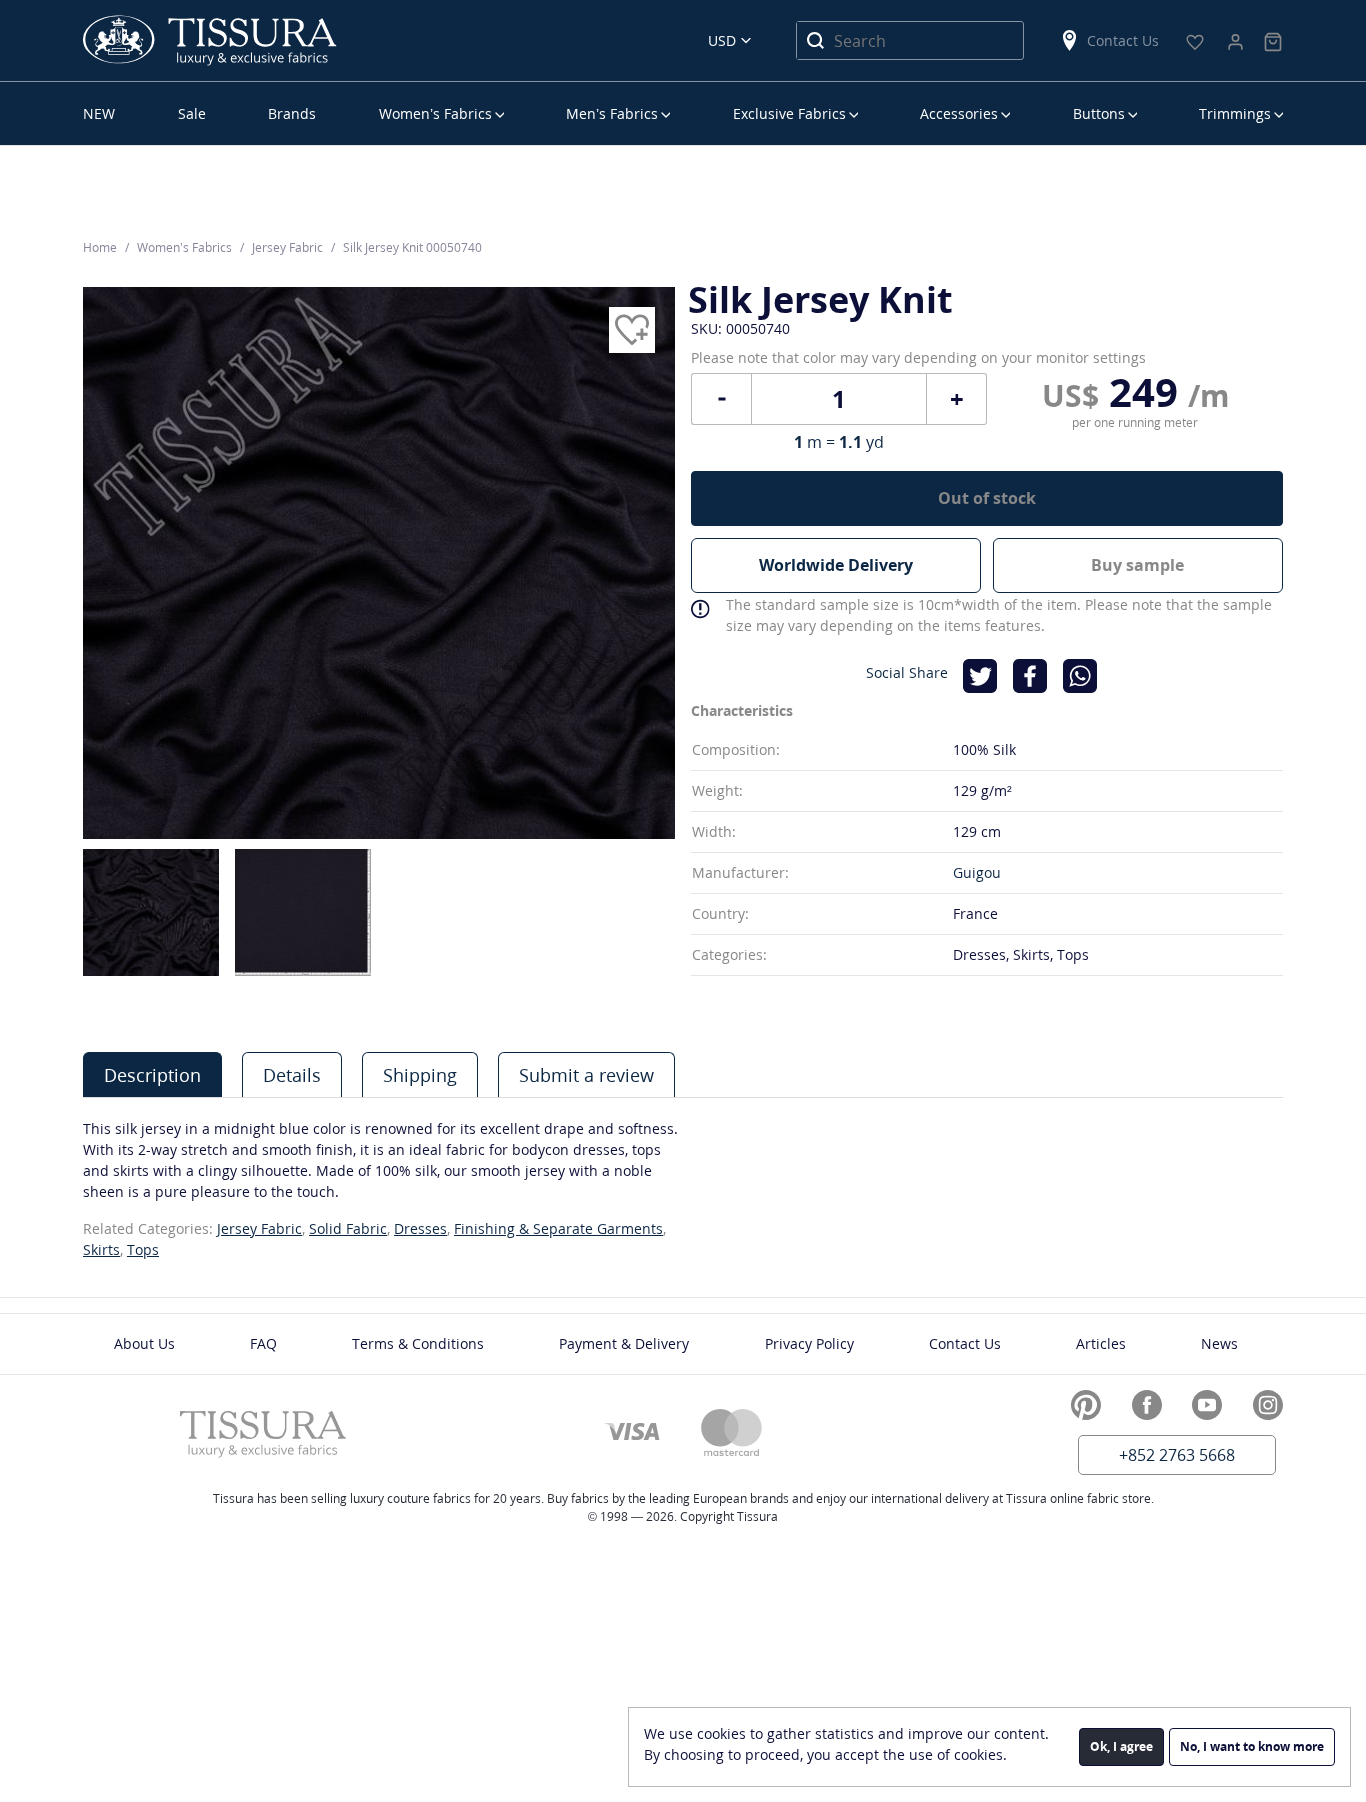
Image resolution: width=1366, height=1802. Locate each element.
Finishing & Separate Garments (558, 1228)
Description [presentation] (152, 1075)
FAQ (263, 1343)
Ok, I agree (1121, 1746)
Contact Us (1123, 40)
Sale (192, 113)
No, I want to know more (1252, 1746)
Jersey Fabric (259, 1228)
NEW (99, 113)
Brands (292, 113)
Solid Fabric (348, 1228)
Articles (1101, 1343)
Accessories (959, 113)
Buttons (1099, 113)
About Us (144, 1343)
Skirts (101, 1249)
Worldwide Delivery (836, 565)
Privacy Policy (809, 1343)
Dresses (420, 1228)
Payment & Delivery (624, 1343)
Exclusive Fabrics (789, 113)
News (1219, 1343)
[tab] (152, 1074)
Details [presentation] (292, 1075)
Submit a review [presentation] (586, 1075)
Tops (143, 1249)
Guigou (977, 872)
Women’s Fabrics (435, 113)
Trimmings (1235, 113)
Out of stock (987, 498)
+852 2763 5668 (1177, 1455)
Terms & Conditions (418, 1343)
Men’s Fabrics (612, 113)
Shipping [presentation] (420, 1075)
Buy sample (1137, 565)
